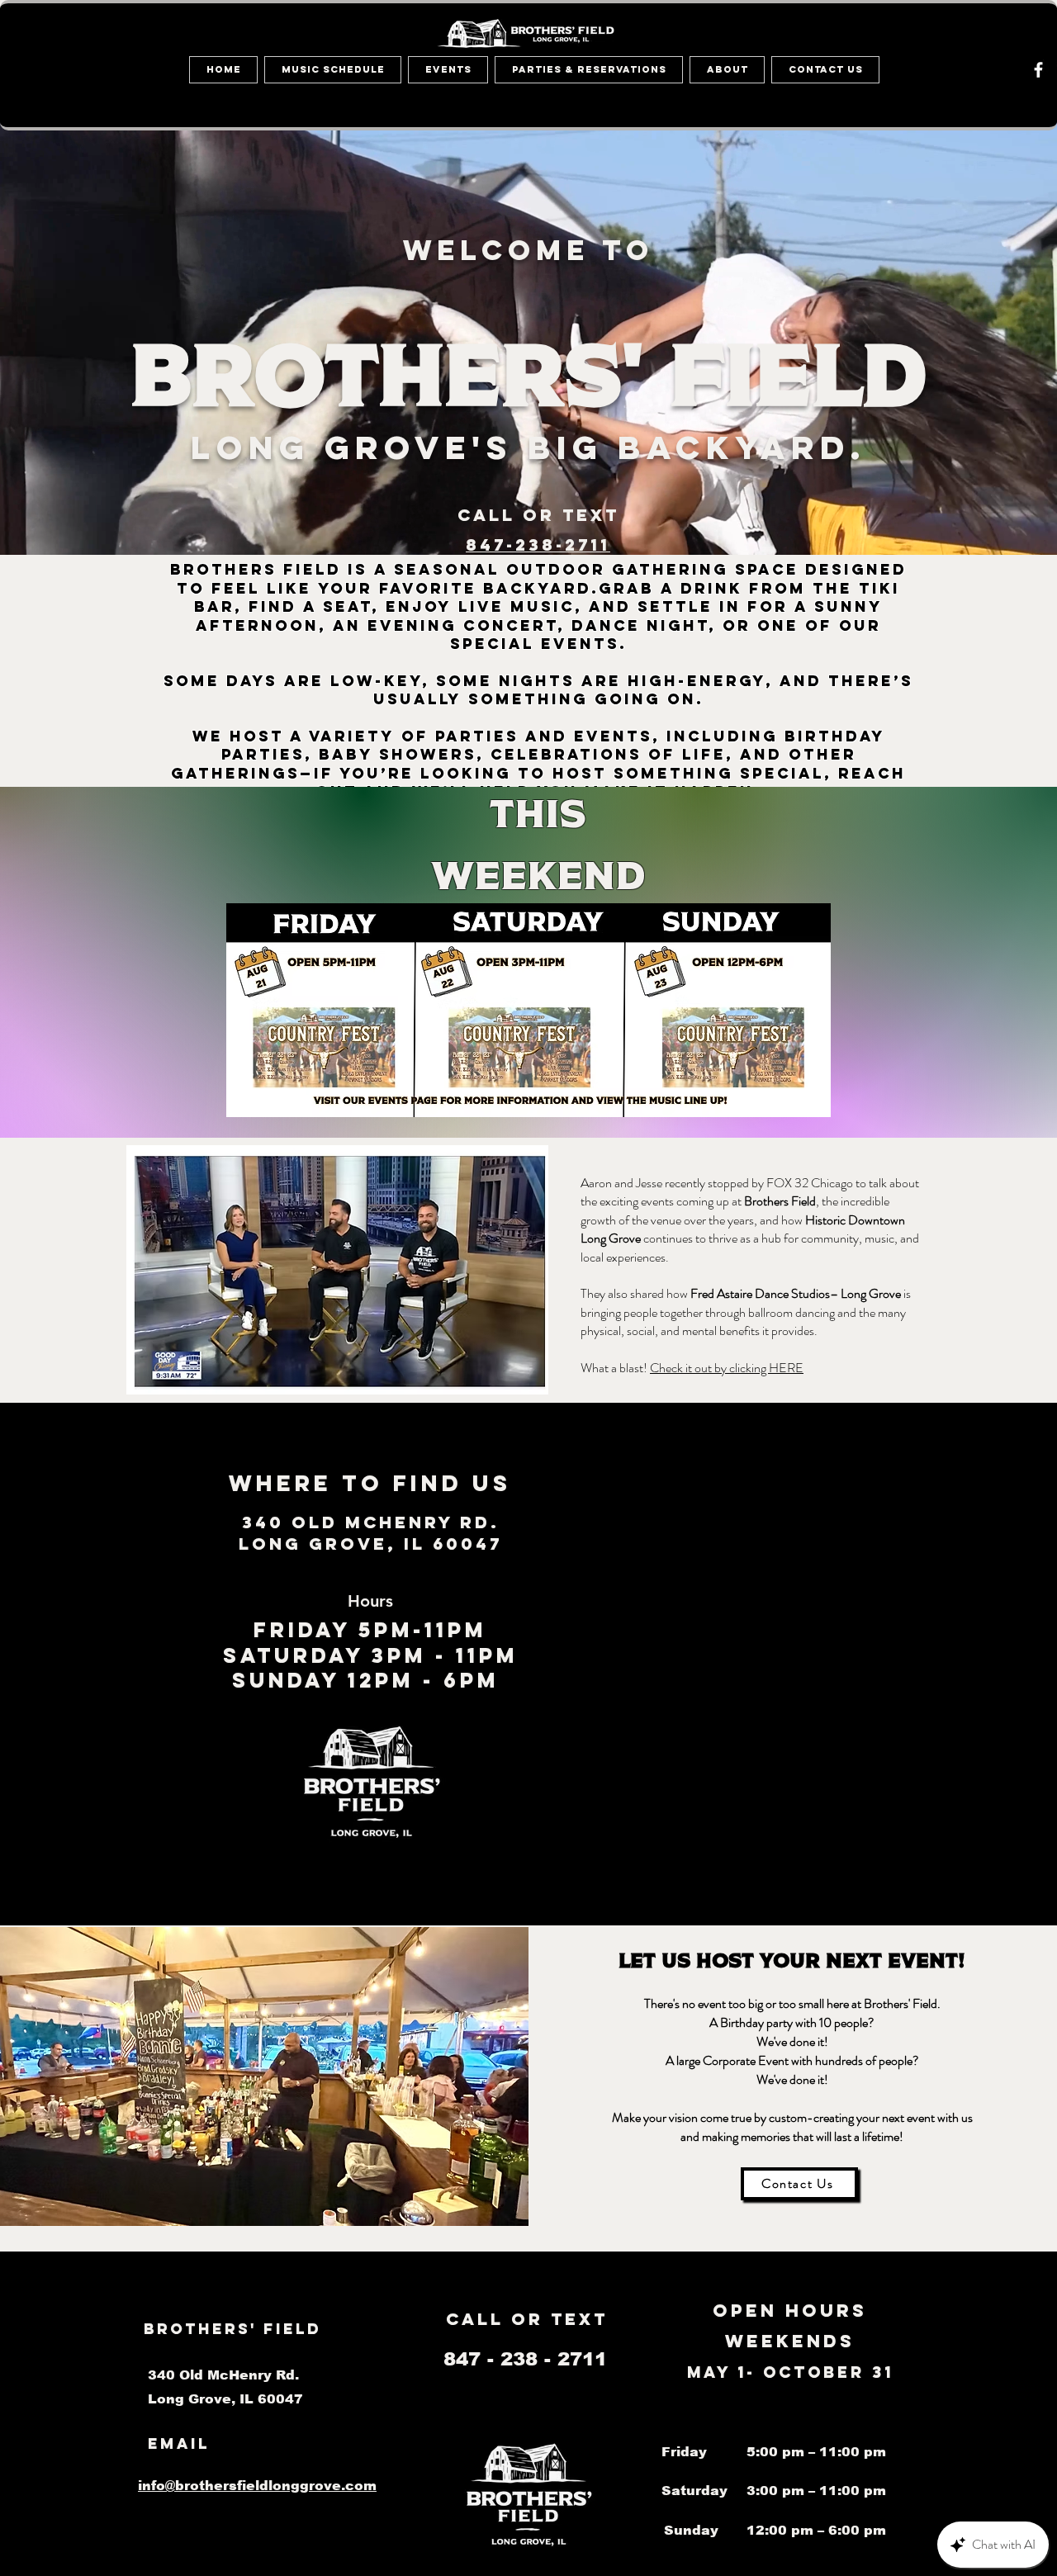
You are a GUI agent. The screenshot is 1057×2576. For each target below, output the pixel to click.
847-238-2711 (538, 545)
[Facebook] (1038, 70)
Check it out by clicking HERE (727, 1368)
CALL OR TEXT (538, 515)
